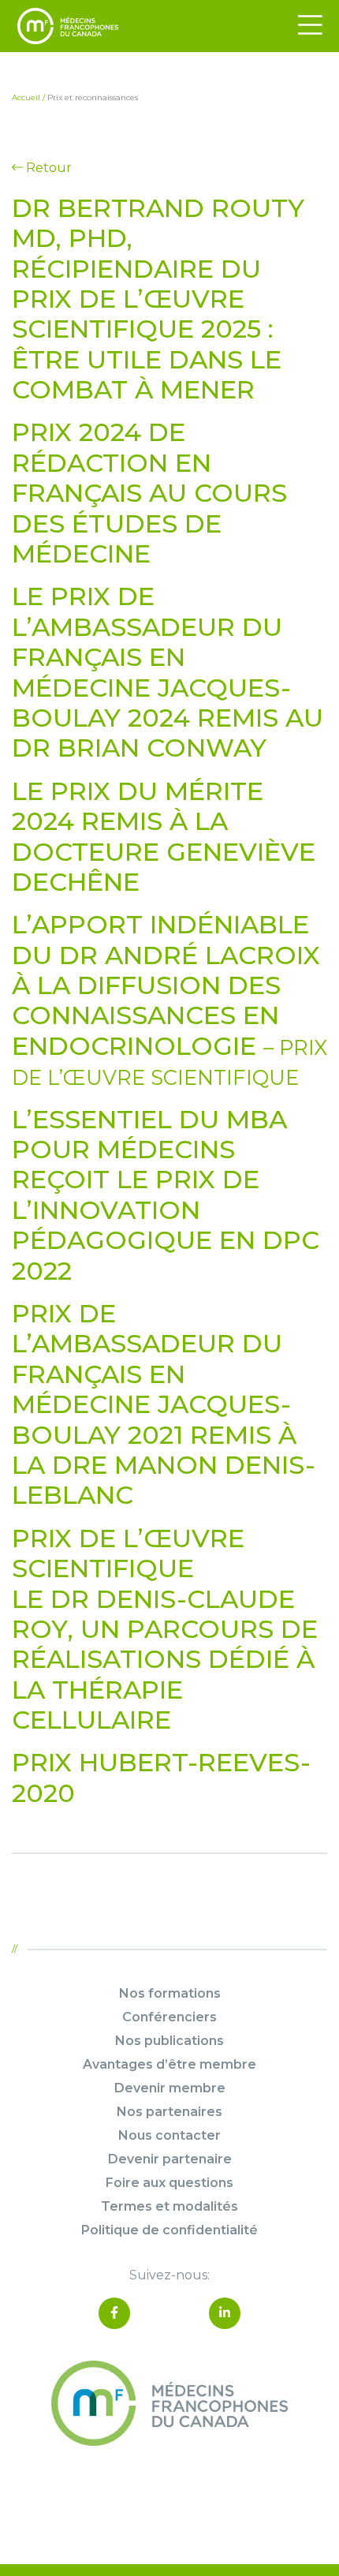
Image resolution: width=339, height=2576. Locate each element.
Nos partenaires (169, 2112)
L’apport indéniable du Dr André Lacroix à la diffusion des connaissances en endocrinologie (169, 999)
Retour (47, 168)
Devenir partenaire (170, 2159)
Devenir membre (170, 2088)
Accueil (26, 97)
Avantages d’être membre (169, 2064)
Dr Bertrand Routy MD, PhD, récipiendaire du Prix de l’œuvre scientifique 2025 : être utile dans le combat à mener (158, 299)
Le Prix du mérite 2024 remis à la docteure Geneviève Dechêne (164, 836)
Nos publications (169, 2041)
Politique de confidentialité (169, 2230)
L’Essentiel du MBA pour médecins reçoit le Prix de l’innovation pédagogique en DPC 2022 (166, 1195)
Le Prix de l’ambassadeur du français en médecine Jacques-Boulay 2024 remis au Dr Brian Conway (168, 672)
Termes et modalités (169, 2206)
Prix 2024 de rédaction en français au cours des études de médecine (149, 493)
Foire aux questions (169, 2183)
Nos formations (170, 1993)
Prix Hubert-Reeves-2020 (161, 1777)
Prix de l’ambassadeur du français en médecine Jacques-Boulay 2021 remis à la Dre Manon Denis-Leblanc (164, 1404)
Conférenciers (169, 2017)
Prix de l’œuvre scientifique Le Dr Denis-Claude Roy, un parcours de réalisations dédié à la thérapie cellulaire (165, 1629)
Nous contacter (169, 2135)
